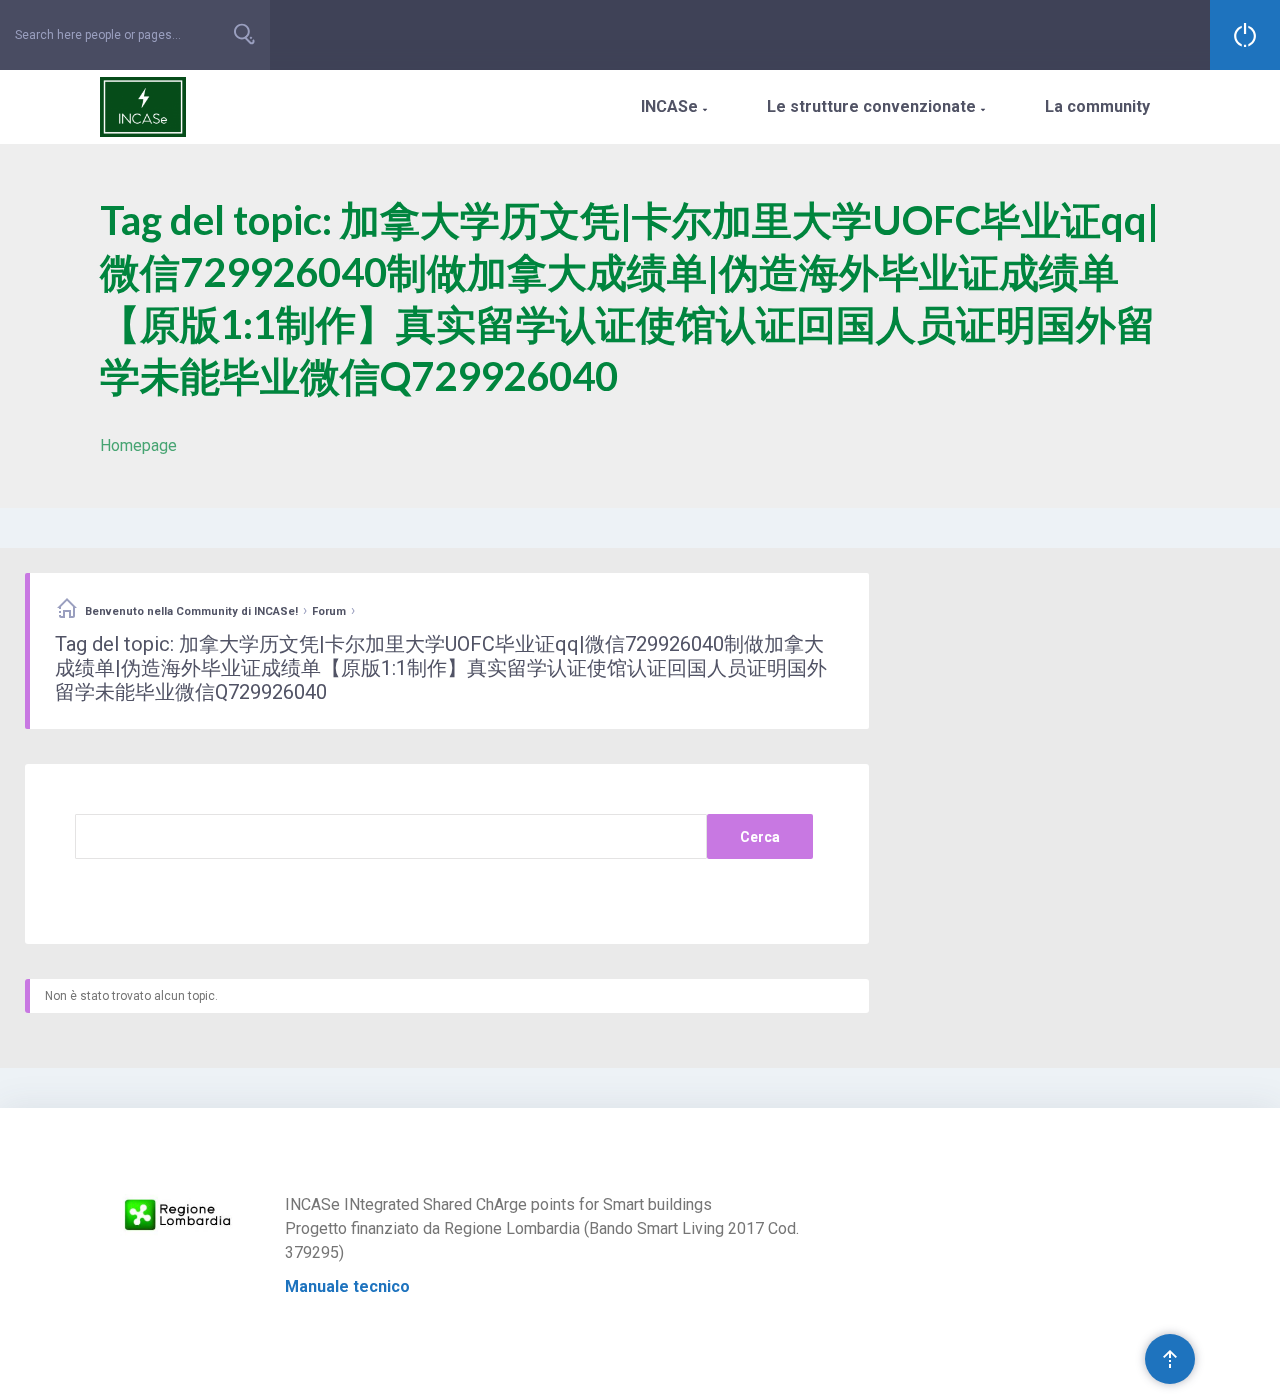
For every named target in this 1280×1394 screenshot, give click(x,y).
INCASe (674, 106)
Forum (329, 611)
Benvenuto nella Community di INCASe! (191, 611)
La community (1097, 106)
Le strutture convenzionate (876, 106)
